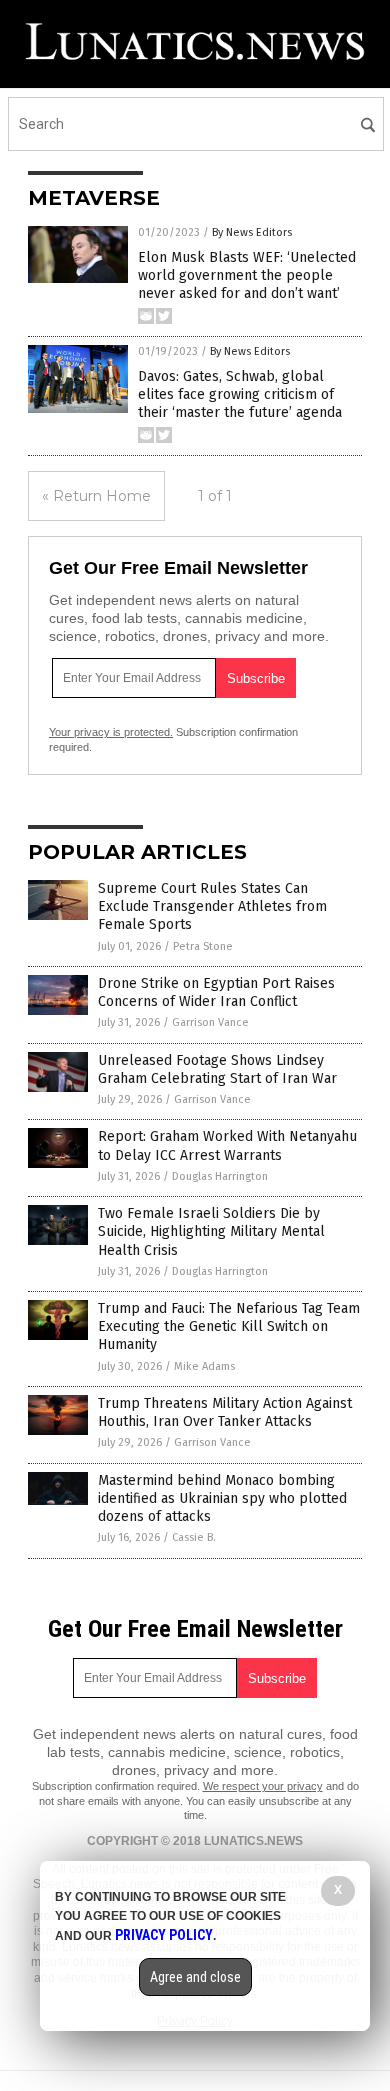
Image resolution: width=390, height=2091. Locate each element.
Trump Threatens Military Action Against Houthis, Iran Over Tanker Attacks (225, 1412)
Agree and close (195, 1977)
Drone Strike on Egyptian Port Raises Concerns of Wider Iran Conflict (216, 992)
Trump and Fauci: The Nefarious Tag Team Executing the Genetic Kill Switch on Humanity (229, 1326)
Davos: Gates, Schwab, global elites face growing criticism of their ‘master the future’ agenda (240, 394)
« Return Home (96, 496)
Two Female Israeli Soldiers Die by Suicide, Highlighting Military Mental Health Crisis (211, 1231)
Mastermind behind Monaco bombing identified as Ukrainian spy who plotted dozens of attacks (222, 1498)
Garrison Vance (210, 1022)
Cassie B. (194, 1537)
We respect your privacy (263, 1786)
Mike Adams (204, 1366)
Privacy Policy (164, 1935)
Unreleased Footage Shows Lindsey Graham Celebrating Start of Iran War (217, 1069)
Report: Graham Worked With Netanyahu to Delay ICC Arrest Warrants (227, 1145)
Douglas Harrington (220, 1176)
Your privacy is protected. (111, 732)
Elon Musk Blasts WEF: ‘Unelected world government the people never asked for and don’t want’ (247, 275)
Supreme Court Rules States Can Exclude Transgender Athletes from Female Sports (212, 906)
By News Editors (252, 232)
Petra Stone (203, 946)
